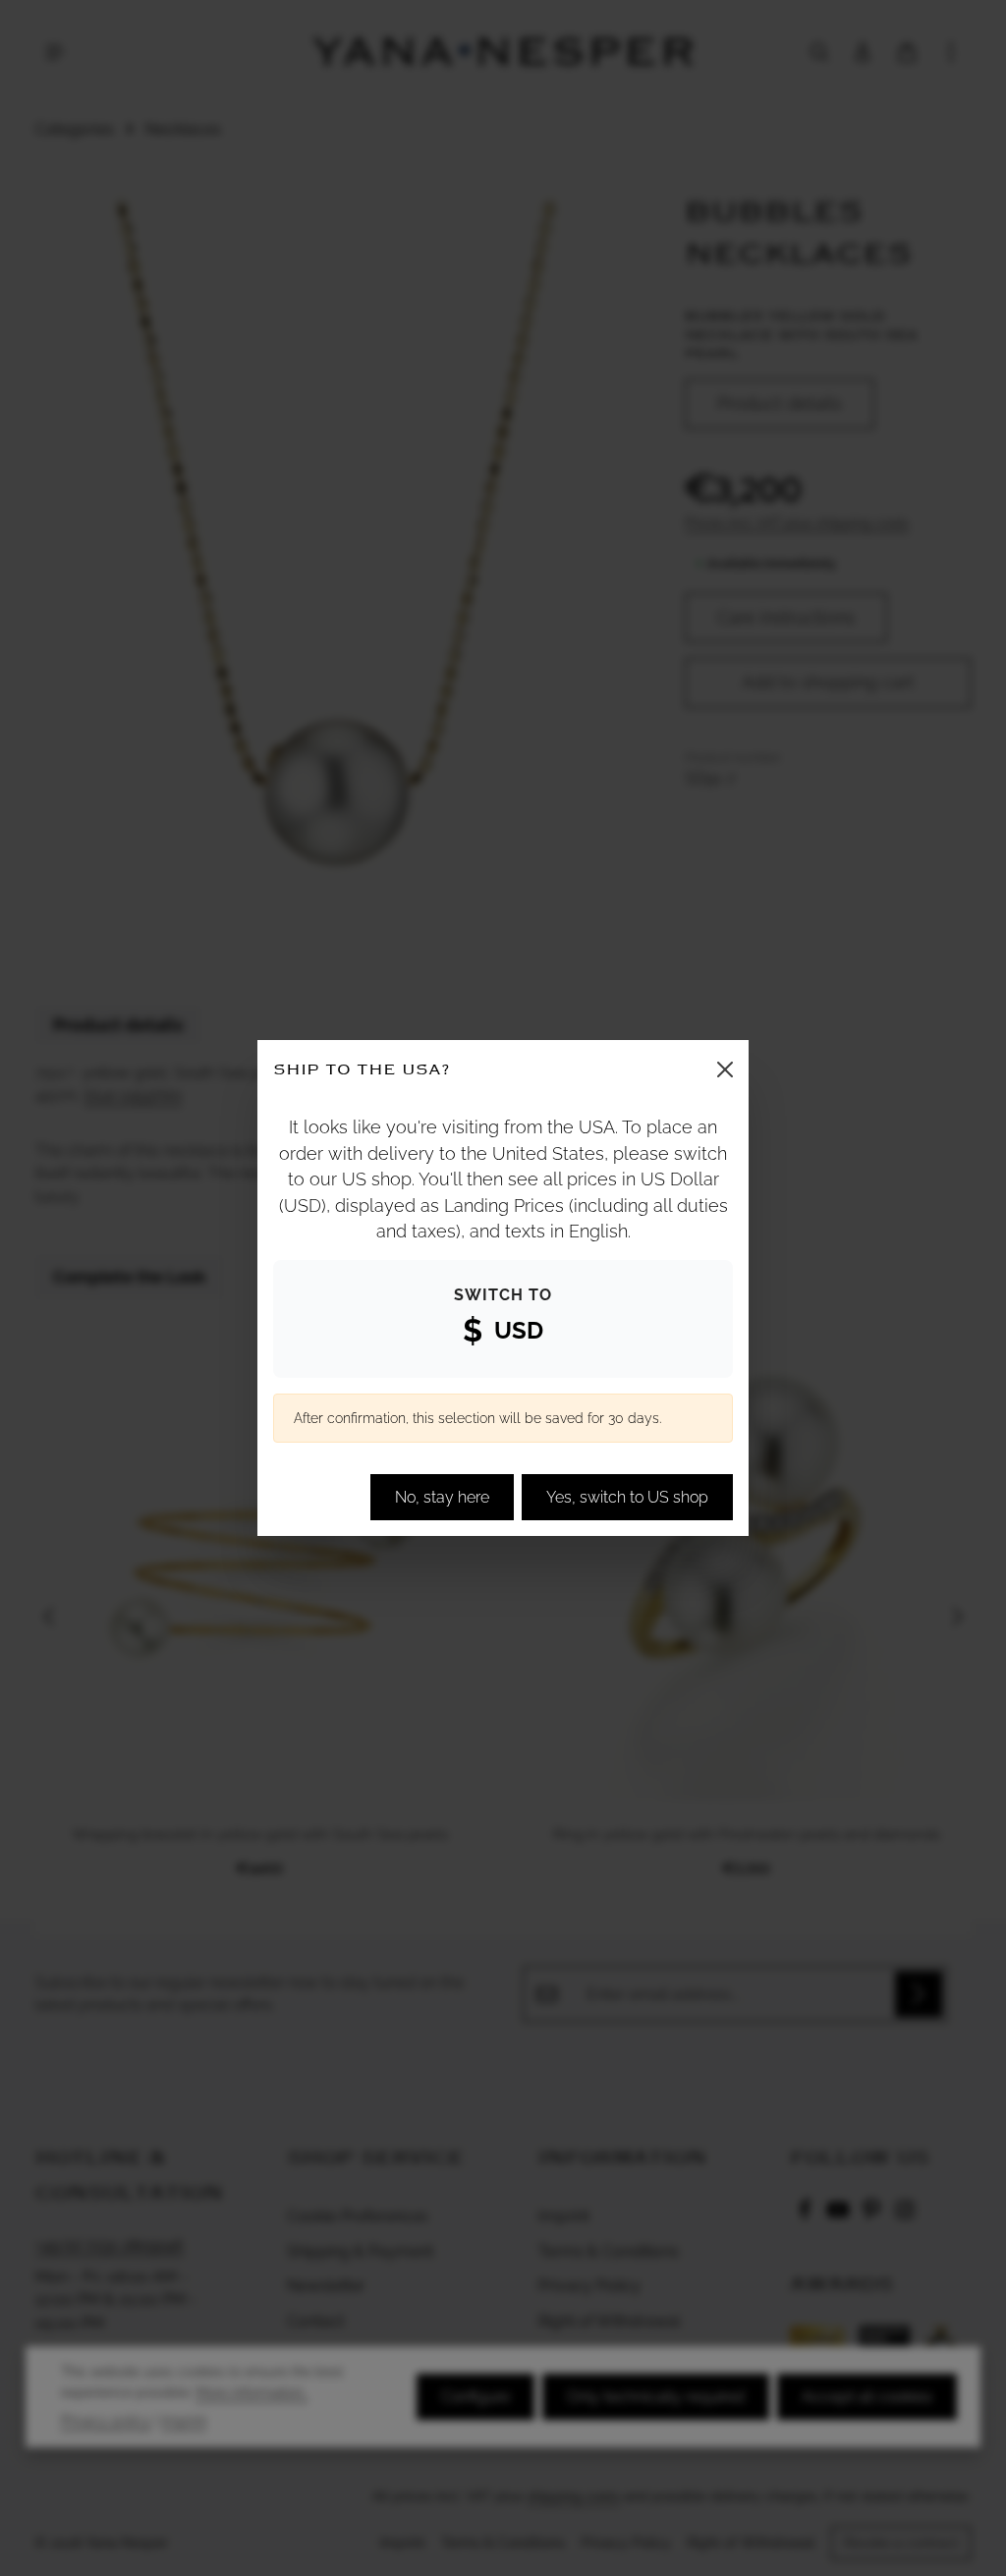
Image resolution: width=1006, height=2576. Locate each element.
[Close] (725, 1069)
